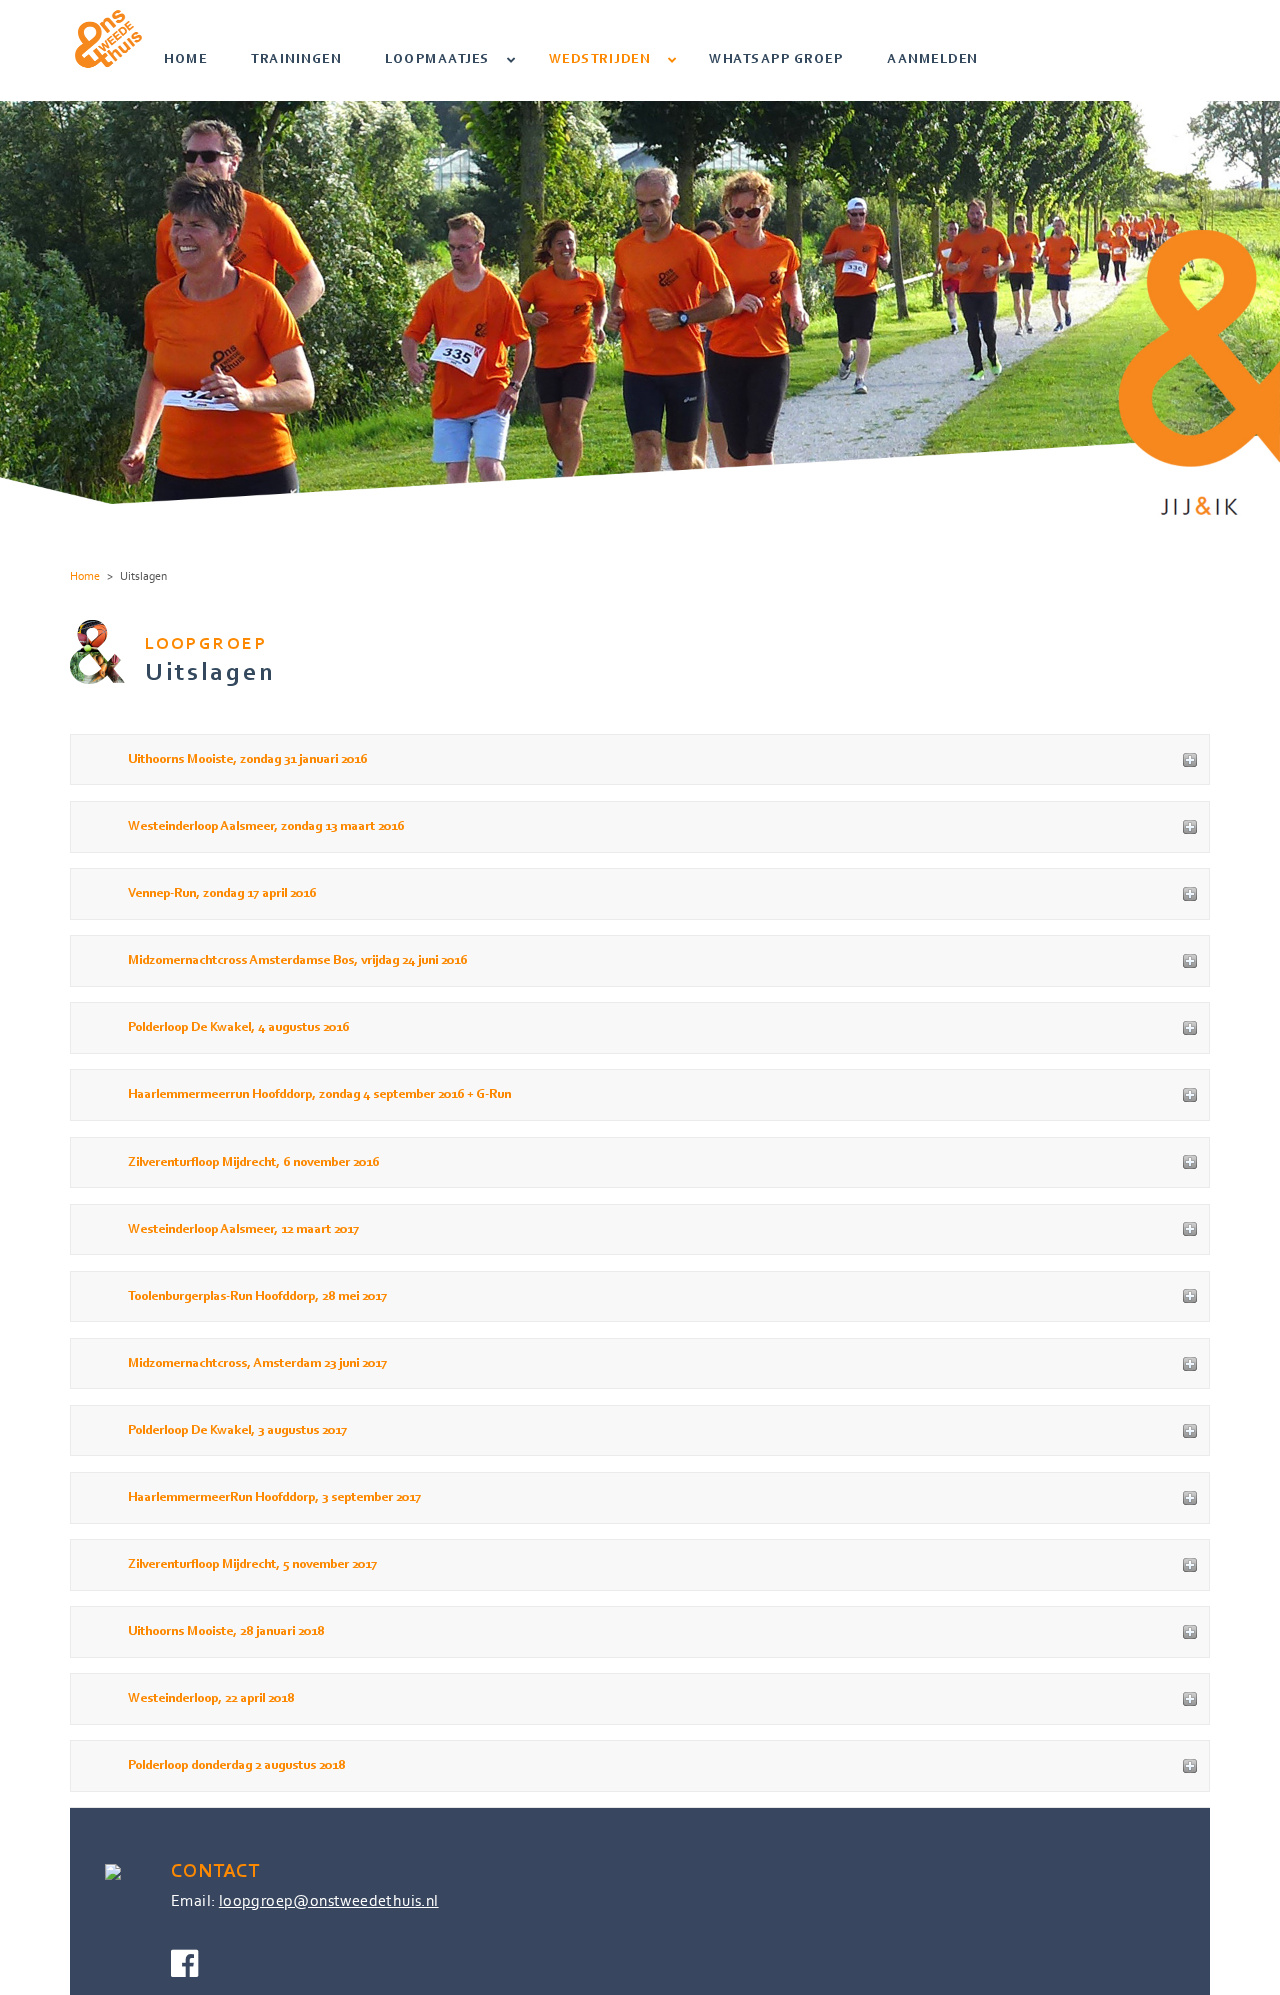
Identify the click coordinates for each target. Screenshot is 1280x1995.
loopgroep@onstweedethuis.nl (329, 1900)
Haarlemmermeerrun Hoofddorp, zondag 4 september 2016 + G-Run (319, 1094)
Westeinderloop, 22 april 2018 (211, 1698)
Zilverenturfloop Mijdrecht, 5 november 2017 (252, 1564)
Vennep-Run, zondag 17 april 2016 (222, 893)
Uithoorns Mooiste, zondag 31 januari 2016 (247, 759)
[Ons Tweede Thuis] (108, 37)
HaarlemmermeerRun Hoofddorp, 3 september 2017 (274, 1497)
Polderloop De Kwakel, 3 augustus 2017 (237, 1430)
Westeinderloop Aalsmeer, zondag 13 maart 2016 (266, 826)
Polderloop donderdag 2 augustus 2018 (236, 1765)
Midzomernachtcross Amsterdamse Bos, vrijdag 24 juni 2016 (297, 960)
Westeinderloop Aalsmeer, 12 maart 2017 (243, 1229)
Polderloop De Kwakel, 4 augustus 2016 (238, 1027)
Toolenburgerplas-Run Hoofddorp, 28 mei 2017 (257, 1296)
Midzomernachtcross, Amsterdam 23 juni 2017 (257, 1363)
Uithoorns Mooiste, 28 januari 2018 (226, 1631)
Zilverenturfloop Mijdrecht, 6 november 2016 (253, 1162)
